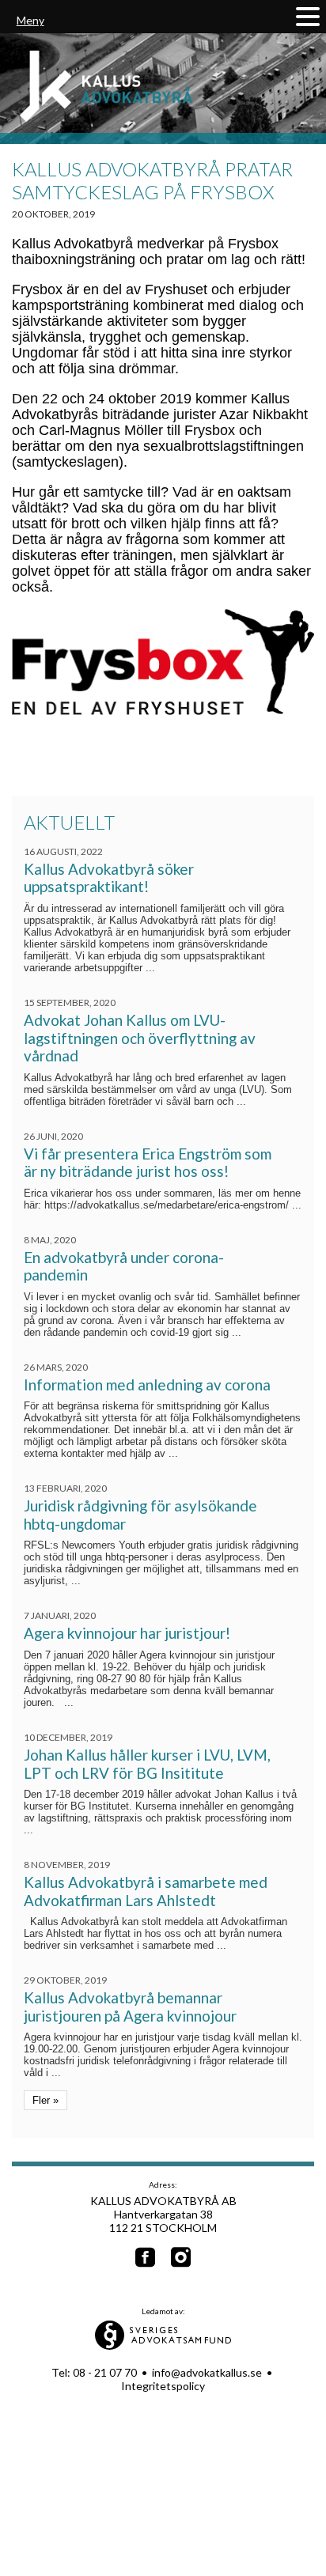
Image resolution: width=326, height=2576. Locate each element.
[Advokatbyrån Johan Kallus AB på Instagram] (181, 2258)
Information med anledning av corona (147, 1384)
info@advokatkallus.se (207, 2372)
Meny (30, 20)
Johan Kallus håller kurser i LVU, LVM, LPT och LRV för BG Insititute (147, 1764)
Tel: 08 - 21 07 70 (94, 2372)
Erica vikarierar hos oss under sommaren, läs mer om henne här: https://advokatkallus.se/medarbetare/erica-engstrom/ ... (163, 1199)
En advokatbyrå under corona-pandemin (124, 1266)
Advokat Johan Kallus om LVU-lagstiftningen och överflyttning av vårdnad (140, 1038)
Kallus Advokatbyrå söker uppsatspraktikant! (109, 878)
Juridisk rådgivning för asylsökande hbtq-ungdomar (140, 1515)
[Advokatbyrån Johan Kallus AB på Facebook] (145, 2258)
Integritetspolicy (163, 2386)
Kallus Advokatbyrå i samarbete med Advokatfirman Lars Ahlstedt (146, 1891)
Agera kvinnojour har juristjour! (127, 1633)
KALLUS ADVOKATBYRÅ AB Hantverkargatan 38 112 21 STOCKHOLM (163, 2214)
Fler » (45, 2100)
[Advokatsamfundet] (163, 2345)
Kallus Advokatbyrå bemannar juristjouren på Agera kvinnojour (130, 2007)
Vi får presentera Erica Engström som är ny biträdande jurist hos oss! (148, 1163)
